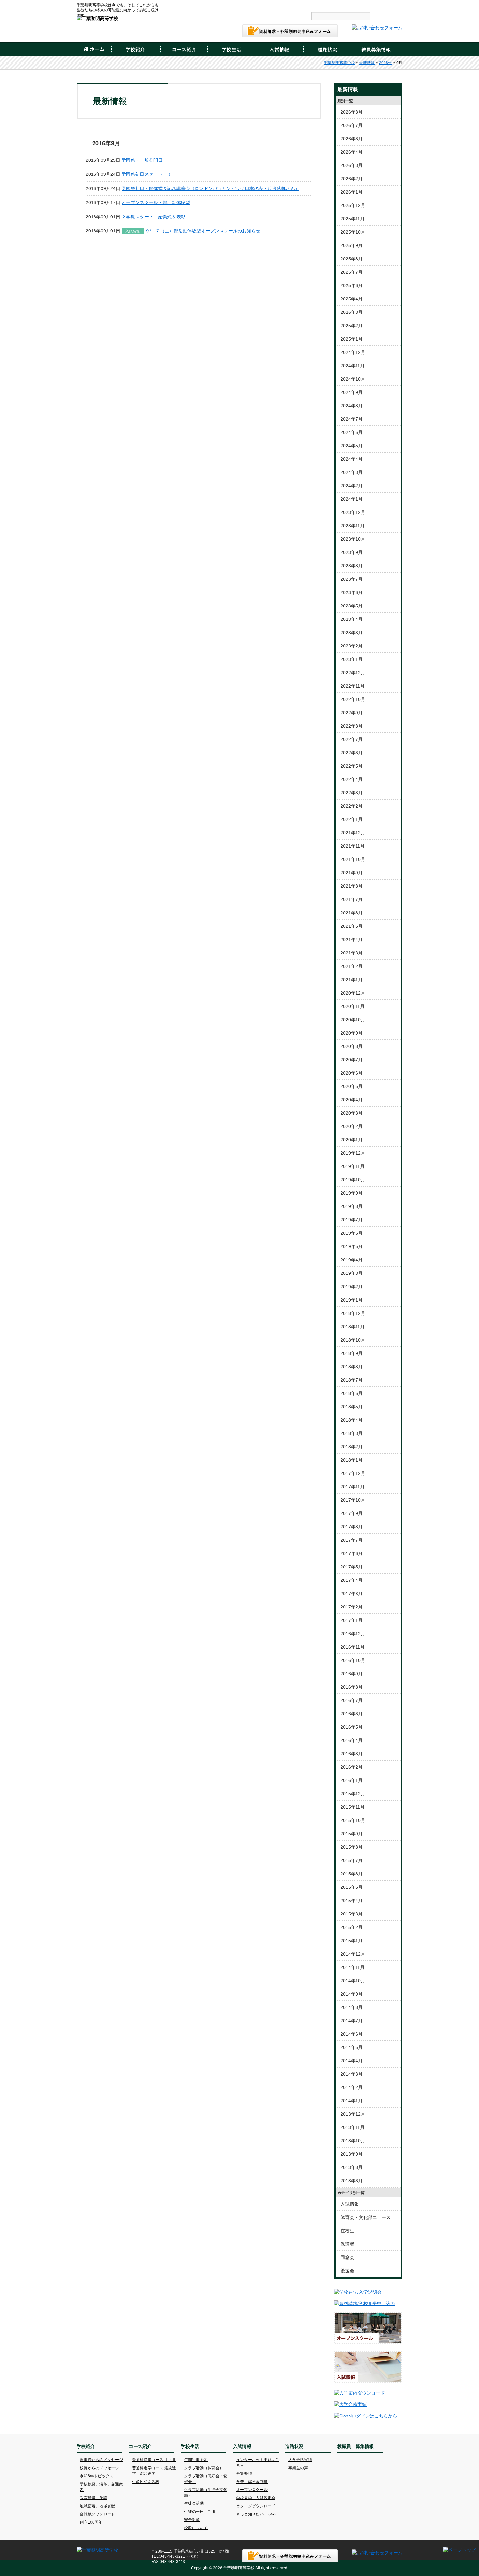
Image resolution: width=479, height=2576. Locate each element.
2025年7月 (352, 272)
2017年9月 (352, 1513)
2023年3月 (352, 633)
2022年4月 (352, 779)
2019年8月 (352, 1206)
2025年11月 (353, 219)
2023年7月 (352, 579)
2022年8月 (352, 726)
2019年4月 (352, 1260)
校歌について (196, 2528)
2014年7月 (352, 2021)
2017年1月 (352, 1620)
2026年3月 (352, 165)
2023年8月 (352, 566)
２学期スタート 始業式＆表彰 (153, 217)
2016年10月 (353, 1660)
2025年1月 (352, 339)
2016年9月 (352, 1674)
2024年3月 (352, 472)
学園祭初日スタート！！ (147, 174)
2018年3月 (352, 1433)
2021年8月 (352, 886)
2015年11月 (353, 1807)
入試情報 (279, 49)
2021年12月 (353, 833)
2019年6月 (352, 1233)
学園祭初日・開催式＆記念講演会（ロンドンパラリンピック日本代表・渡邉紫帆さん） (210, 188)
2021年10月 (353, 859)
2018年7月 (352, 1380)
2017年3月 (352, 1594)
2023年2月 (352, 646)
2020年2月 (352, 1126)
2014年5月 (352, 2047)
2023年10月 (353, 539)
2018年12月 (353, 1313)
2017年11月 (353, 1487)
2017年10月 (353, 1500)
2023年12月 (353, 512)
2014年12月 (353, 1954)
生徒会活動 (194, 2503)
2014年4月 (352, 2061)
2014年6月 (352, 2034)
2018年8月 (352, 1367)
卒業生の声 (298, 2468)
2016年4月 (352, 1740)
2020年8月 (352, 1046)
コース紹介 (183, 49)
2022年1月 (352, 819)
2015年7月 (352, 1860)
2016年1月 (352, 1780)
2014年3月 (352, 2074)
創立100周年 (91, 2522)
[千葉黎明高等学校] (97, 18)
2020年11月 (353, 1006)
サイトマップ (286, 5)
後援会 (347, 2271)
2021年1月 (352, 980)
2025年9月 (352, 245)
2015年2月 (352, 1927)
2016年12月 (353, 1634)
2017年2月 (352, 1607)
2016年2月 (352, 1767)
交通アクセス (252, 5)
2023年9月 (352, 552)
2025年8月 (352, 259)
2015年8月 (352, 1847)
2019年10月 (353, 1180)
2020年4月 (352, 1100)
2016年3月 (352, 1754)
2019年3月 (352, 1273)
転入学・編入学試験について (378, 5)
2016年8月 (352, 1687)
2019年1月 (352, 1300)
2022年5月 (352, 766)
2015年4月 (352, 1901)
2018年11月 (353, 1327)
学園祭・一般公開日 (142, 160)
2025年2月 (352, 326)
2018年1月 (352, 1460)
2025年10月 (353, 232)
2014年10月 (353, 1981)
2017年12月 (353, 1473)
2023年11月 (353, 526)
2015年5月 (352, 1887)
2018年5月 (352, 1407)
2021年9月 (352, 873)
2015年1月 (352, 1941)
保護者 (347, 2244)
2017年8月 (352, 1527)
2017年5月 (352, 1567)
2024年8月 (352, 406)
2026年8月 (352, 112)
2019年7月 (352, 1220)
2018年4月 (352, 1420)
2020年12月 (353, 993)
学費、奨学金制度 (252, 2482)
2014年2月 (352, 2087)
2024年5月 (352, 446)
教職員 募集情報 (377, 49)
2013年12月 (353, 2114)
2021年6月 (352, 913)
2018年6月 (352, 1393)
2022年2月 (352, 806)
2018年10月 (353, 1340)
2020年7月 (352, 1060)
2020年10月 (353, 1020)
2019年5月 (352, 1246)
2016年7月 (352, 1700)
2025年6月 (352, 285)
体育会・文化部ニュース (366, 2217)
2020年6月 (352, 1073)
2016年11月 (353, 1647)
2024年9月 (352, 392)
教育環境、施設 (94, 2498)
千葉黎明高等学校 (339, 63)
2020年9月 (352, 1033)
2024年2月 (352, 486)
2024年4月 (352, 459)
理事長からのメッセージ (101, 2460)
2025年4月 (352, 299)
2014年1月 (352, 2101)
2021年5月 (352, 926)
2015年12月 (353, 1794)
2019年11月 (353, 1166)
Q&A (224, 5)
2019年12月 (353, 1153)
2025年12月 (353, 205)
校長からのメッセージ (99, 2468)
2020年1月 (352, 1140)
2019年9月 (352, 1193)
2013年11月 (353, 2127)
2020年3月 (352, 1113)
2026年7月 (352, 125)
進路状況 (327, 49)
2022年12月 (353, 673)
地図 (224, 2551)
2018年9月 (352, 1353)
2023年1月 (352, 659)
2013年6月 (352, 2181)
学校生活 (231, 49)
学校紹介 (135, 49)
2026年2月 (352, 179)
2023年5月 (352, 606)
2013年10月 (353, 2141)
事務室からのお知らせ (191, 5)
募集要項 (244, 2473)
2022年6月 (352, 753)
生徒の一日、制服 (200, 2512)
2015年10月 (353, 1820)
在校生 (347, 2231)
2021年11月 (353, 846)
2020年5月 (352, 1086)
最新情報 (367, 63)
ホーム (94, 49)
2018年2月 (352, 1447)
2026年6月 (352, 139)
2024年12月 (353, 352)
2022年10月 (353, 699)
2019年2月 (352, 1287)
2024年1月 (352, 499)
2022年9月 (352, 713)
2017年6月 (352, 1553)
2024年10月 (353, 379)
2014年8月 (352, 2007)
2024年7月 (352, 419)
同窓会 (347, 2257)
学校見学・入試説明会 (256, 2498)
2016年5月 (352, 1727)
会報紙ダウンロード (97, 2514)
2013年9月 (352, 2154)
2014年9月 (352, 1994)
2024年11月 (353, 366)
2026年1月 (352, 192)
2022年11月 (353, 686)
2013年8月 (352, 2167)
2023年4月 (352, 619)
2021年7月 (352, 899)
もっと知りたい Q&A (256, 2514)
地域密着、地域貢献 (97, 2506)
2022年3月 (352, 793)
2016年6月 (352, 1714)
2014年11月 (353, 1967)
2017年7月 (352, 1540)
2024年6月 (352, 432)
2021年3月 (352, 953)
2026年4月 (352, 152)
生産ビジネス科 (146, 2482)
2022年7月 (352, 739)
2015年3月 (352, 1914)
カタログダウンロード (256, 2506)
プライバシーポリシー (327, 5)
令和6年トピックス (97, 2476)
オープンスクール (252, 2490)
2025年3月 (352, 312)
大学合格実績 (300, 2460)
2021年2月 (352, 966)
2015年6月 (352, 1874)
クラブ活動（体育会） (204, 2468)
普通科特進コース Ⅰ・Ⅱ (154, 2460)
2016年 (385, 63)
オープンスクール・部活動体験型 (156, 202)
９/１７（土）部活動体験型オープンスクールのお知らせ (203, 231)
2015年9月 (352, 1834)
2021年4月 (352, 940)
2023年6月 (352, 592)
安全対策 (192, 2520)
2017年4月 (352, 1580)
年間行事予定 (196, 2460)
